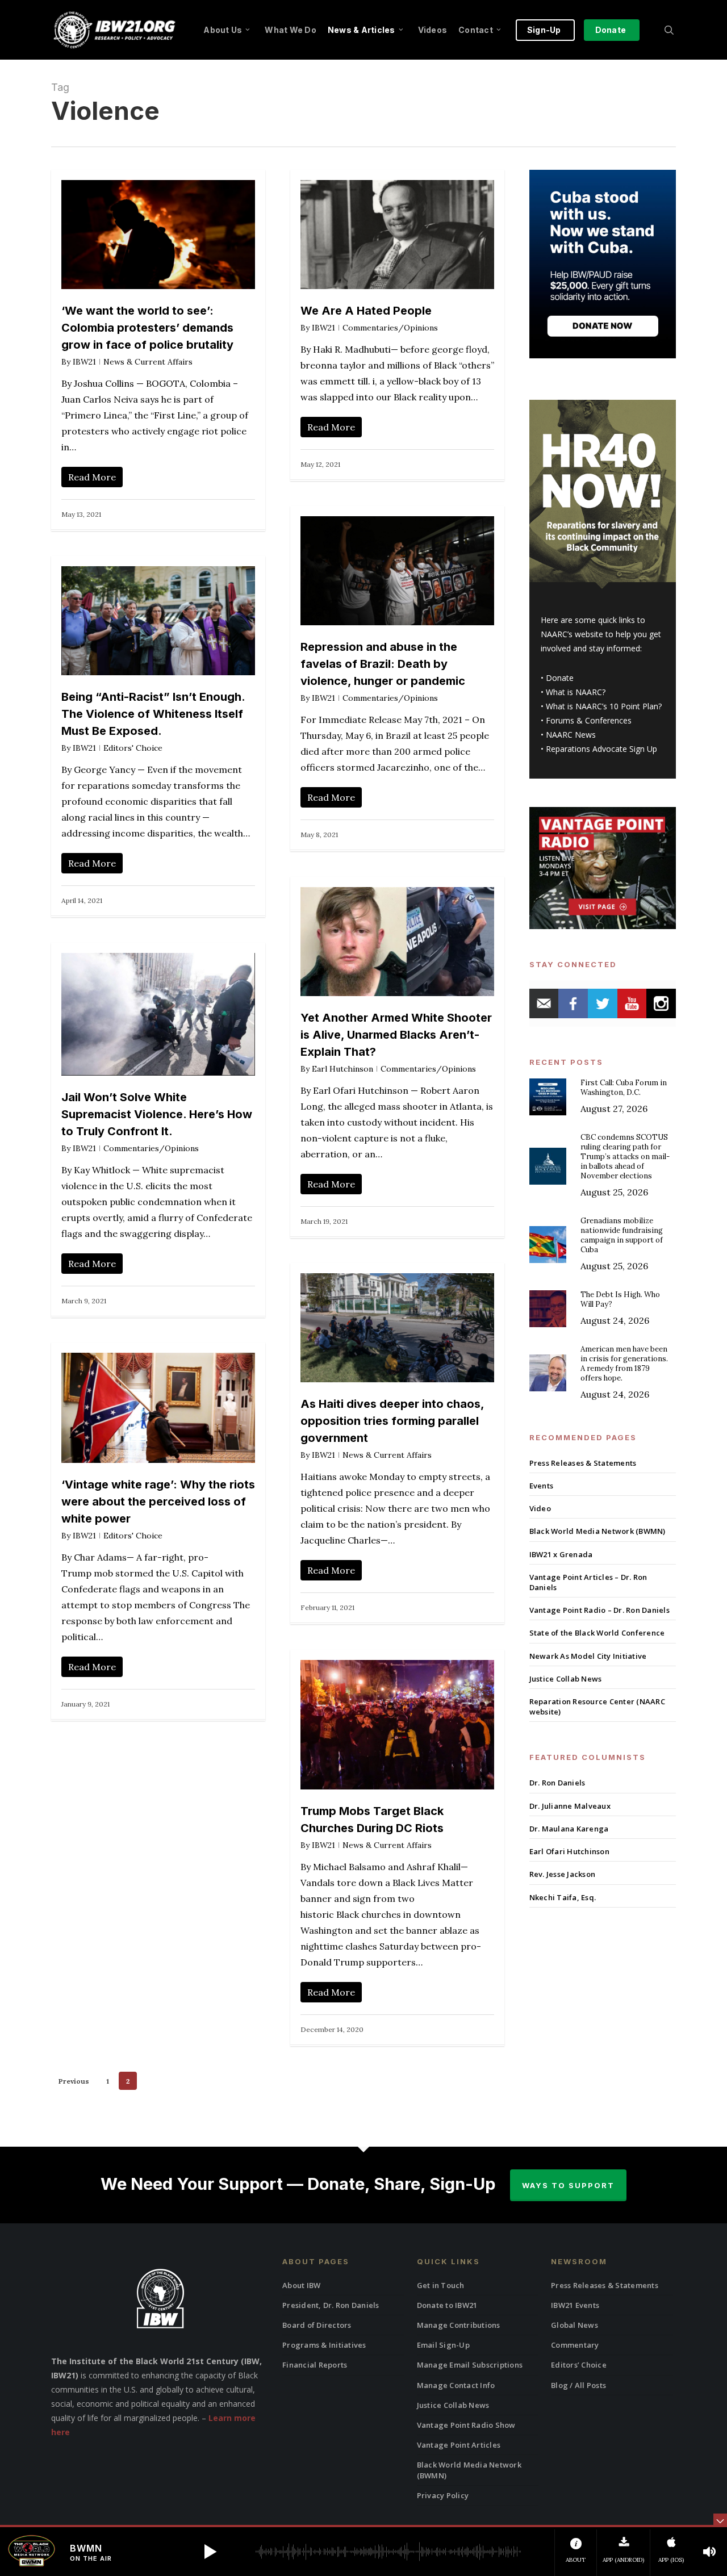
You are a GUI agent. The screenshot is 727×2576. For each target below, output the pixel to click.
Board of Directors (317, 2325)
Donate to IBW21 (447, 2305)
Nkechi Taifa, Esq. (563, 1897)
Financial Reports (315, 2365)
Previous (74, 2081)
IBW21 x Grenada (561, 1554)
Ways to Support (568, 2185)
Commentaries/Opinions (390, 328)
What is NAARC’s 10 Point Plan (602, 706)
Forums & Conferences (589, 720)
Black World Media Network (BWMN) (598, 1531)
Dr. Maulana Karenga (569, 1829)
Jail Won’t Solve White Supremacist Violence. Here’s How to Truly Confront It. (157, 1114)
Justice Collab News (566, 1679)
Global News (575, 2325)
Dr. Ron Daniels (557, 1783)
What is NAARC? (576, 692)
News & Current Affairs (148, 362)
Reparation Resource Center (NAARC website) (597, 1707)
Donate (560, 678)
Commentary (575, 2345)
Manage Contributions (459, 2325)
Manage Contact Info (456, 2385)
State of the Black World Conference (597, 1633)
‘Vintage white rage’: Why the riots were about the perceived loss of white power (158, 1502)
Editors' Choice (133, 748)
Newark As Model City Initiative (588, 1656)
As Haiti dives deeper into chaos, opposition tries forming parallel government (392, 1421)
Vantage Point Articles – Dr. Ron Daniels (588, 1582)
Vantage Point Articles (459, 2445)
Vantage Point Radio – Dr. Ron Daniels (599, 1610)
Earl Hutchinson (342, 1069)
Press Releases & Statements (583, 1463)
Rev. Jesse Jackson (563, 1874)
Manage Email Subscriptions (470, 2365)
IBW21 (84, 362)
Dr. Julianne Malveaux (570, 1806)
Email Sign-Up (443, 2345)
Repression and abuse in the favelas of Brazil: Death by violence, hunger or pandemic (383, 664)
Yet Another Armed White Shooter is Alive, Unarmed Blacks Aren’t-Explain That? (396, 1035)
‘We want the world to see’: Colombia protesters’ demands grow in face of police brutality (147, 328)
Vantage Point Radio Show (466, 2425)
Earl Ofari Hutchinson (569, 1851)
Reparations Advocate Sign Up (601, 749)
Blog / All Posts (578, 2385)
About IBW (301, 2285)
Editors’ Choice (579, 2365)
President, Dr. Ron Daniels (331, 2305)
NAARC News (571, 735)
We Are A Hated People (366, 311)
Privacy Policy (443, 2495)
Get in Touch (441, 2285)
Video (540, 1508)
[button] (210, 2552)
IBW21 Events (575, 2305)
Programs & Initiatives (324, 2345)
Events (542, 1486)
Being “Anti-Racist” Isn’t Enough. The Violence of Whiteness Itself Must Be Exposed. (153, 714)
